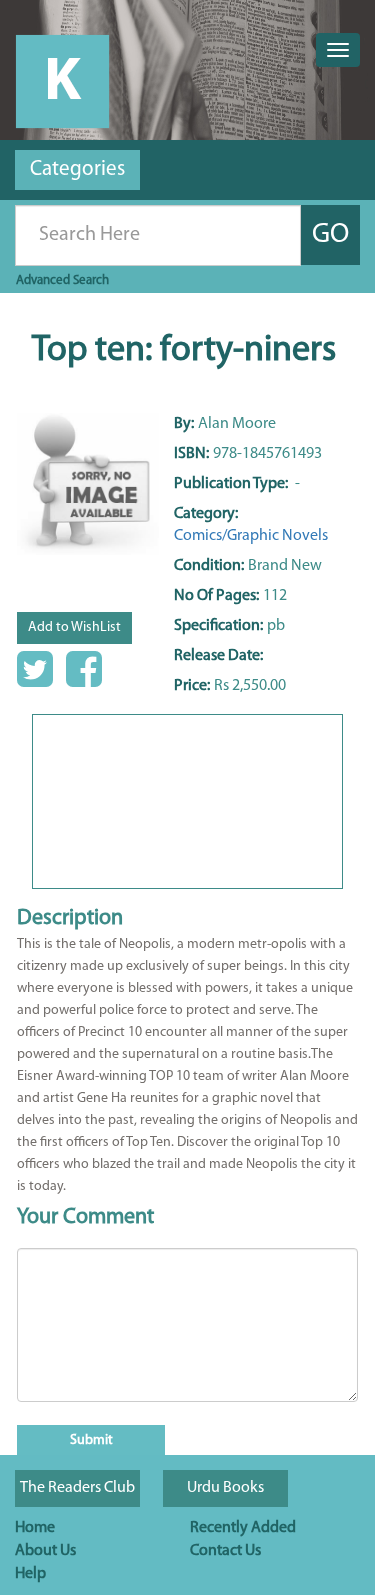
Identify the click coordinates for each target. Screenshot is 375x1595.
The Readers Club (77, 1488)
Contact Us (225, 1551)
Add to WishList (74, 627)
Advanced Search (62, 280)
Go (330, 235)
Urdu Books (225, 1488)
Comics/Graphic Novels (251, 536)
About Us (45, 1551)
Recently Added (243, 1528)
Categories (77, 169)
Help (30, 1574)
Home (35, 1528)
